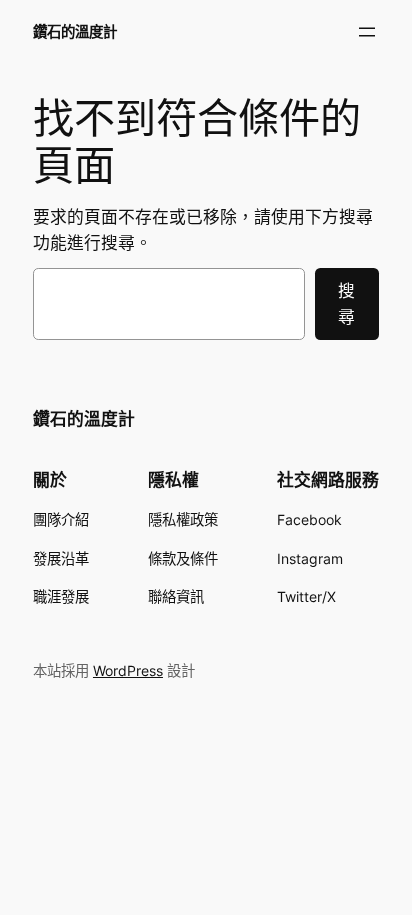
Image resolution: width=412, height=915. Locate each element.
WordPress (128, 670)
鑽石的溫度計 (75, 31)
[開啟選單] (367, 32)
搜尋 (346, 304)
